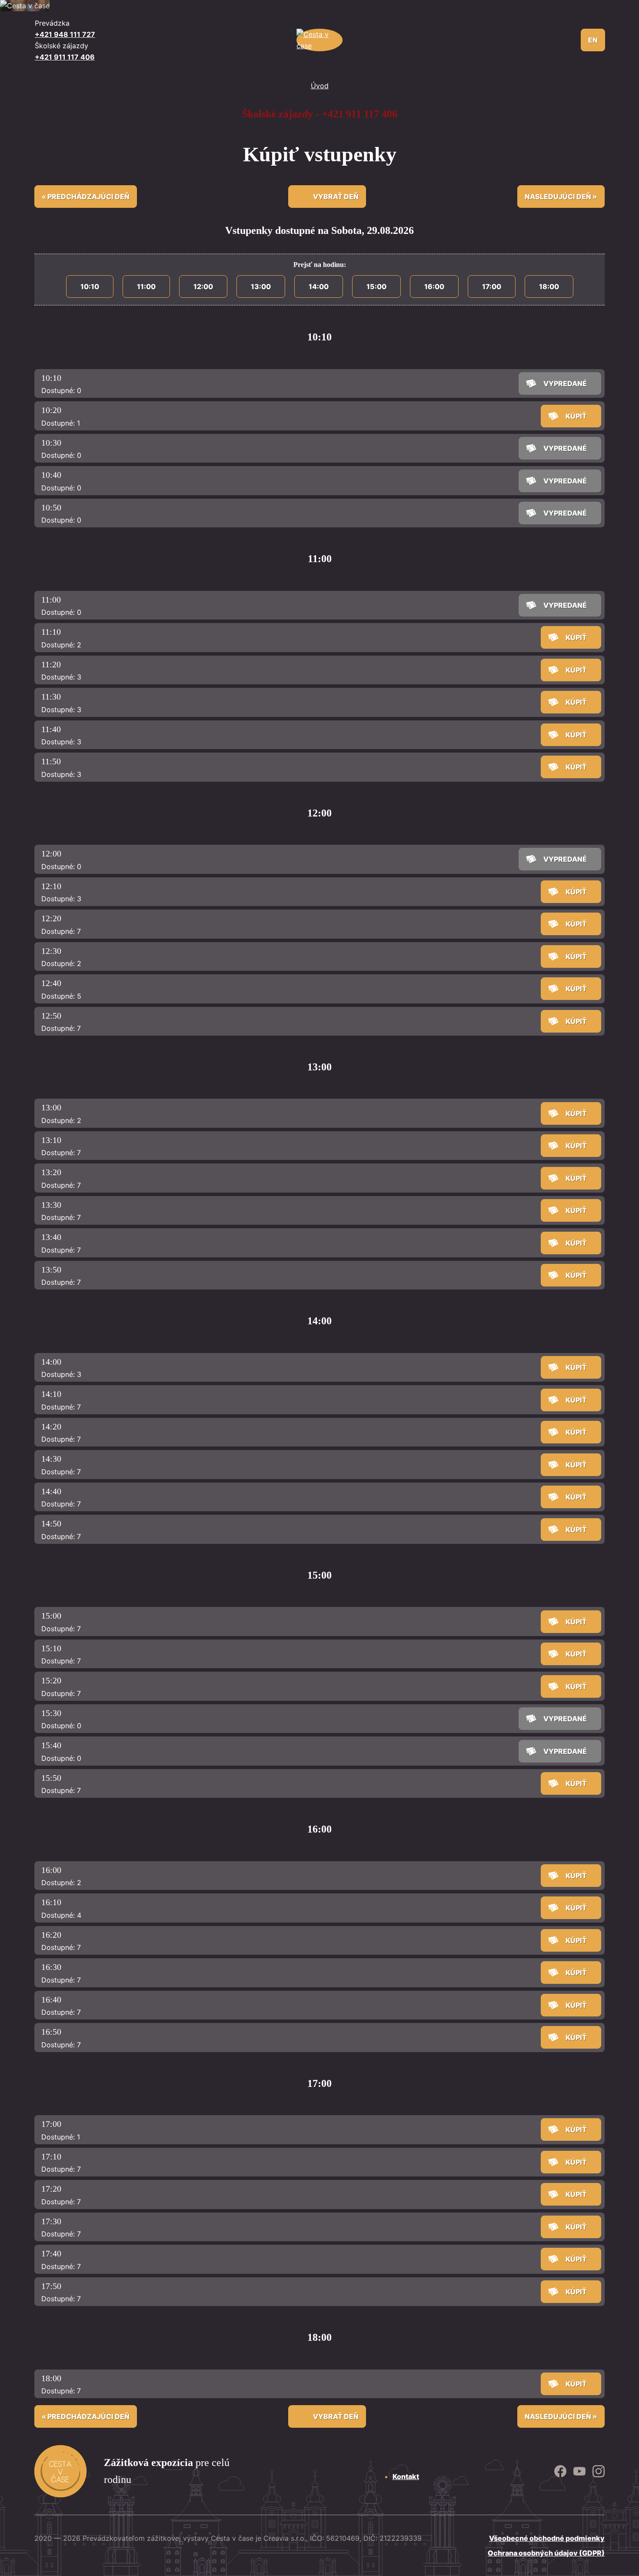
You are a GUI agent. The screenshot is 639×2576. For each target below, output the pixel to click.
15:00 (376, 287)
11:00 (146, 287)
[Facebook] (560, 2471)
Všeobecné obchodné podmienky (547, 2538)
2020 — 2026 (57, 2538)
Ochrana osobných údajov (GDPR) (546, 2553)
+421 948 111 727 (65, 34)
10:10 (90, 287)
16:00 (434, 287)
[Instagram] (579, 2471)
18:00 (549, 287)
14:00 (319, 287)
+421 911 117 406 (65, 57)
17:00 (492, 287)
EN (593, 40)
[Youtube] (599, 2471)
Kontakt (406, 2476)
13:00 (261, 287)
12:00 (203, 287)
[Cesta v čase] (320, 40)
